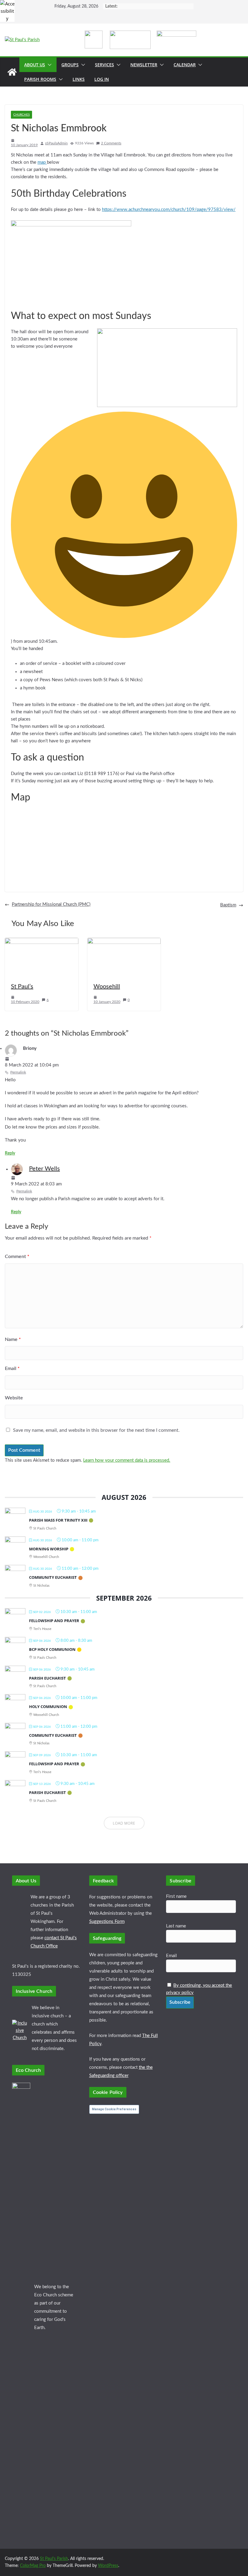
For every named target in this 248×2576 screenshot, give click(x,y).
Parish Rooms (40, 79)
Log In (102, 79)
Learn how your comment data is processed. (127, 1460)
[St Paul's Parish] (12, 72)
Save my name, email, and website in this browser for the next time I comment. (96, 1430)
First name (176, 1896)
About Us (35, 65)
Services (104, 65)
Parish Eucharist (47, 1678)
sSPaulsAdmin (56, 143)
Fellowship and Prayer (54, 1621)
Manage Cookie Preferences (114, 2109)
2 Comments (111, 143)
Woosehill (107, 987)
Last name (176, 1926)
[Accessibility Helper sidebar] (7, 7)
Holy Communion (48, 1707)
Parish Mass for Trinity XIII (58, 1520)
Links (79, 79)
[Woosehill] (124, 941)
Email (12, 1368)
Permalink (18, 1072)
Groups (70, 65)
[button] (48, 65)
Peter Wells (44, 1169)
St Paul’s (22, 987)
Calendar (185, 65)
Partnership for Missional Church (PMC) (51, 904)
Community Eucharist (53, 1577)
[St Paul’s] (42, 941)
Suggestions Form (107, 1922)
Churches (21, 115)
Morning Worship (49, 1549)
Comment (17, 1257)
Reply (10, 1153)
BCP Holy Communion (52, 1649)
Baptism (228, 905)
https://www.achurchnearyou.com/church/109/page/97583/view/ (169, 210)
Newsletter (144, 65)
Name (13, 1339)
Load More (124, 1823)
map (42, 162)
